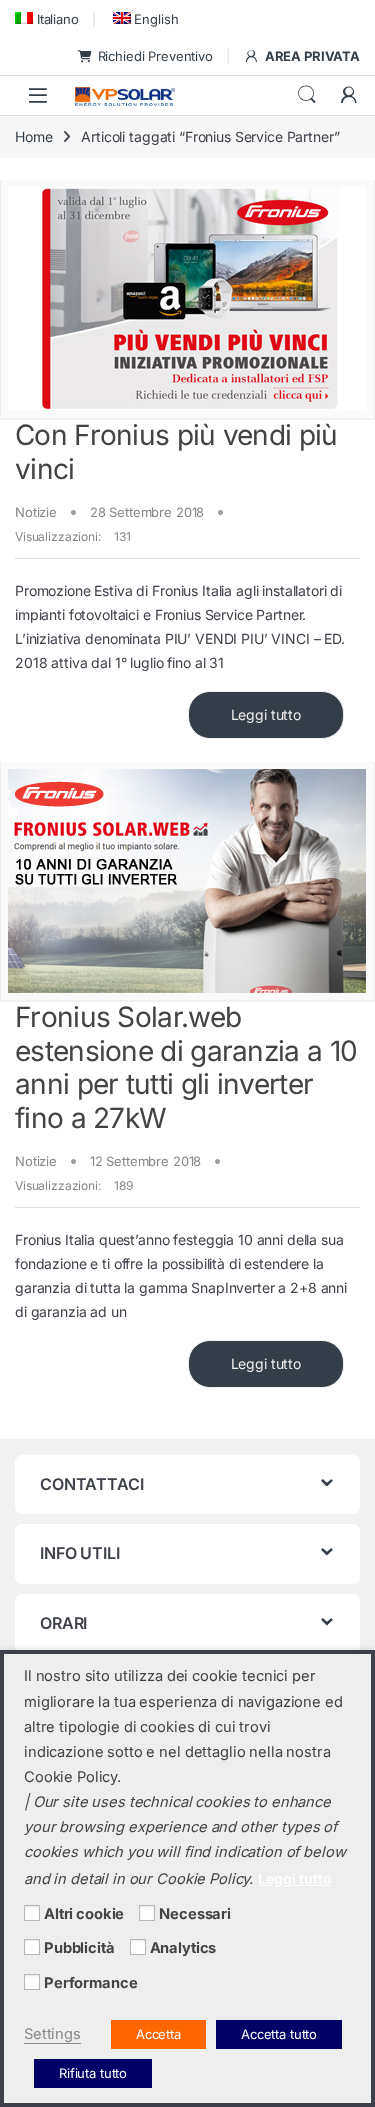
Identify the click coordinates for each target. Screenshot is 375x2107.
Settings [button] (52, 2034)
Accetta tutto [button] (279, 2034)
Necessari (195, 1914)
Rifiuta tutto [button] (93, 2073)
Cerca (307, 95)
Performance (90, 1983)
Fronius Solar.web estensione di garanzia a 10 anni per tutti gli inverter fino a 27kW (186, 1067)
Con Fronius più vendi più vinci (176, 452)
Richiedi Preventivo (155, 56)
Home (33, 136)
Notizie (36, 512)
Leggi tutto (266, 714)
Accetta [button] (158, 2034)
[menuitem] (47, 18)
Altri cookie (84, 1914)
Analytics (183, 1948)
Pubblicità (79, 1948)
